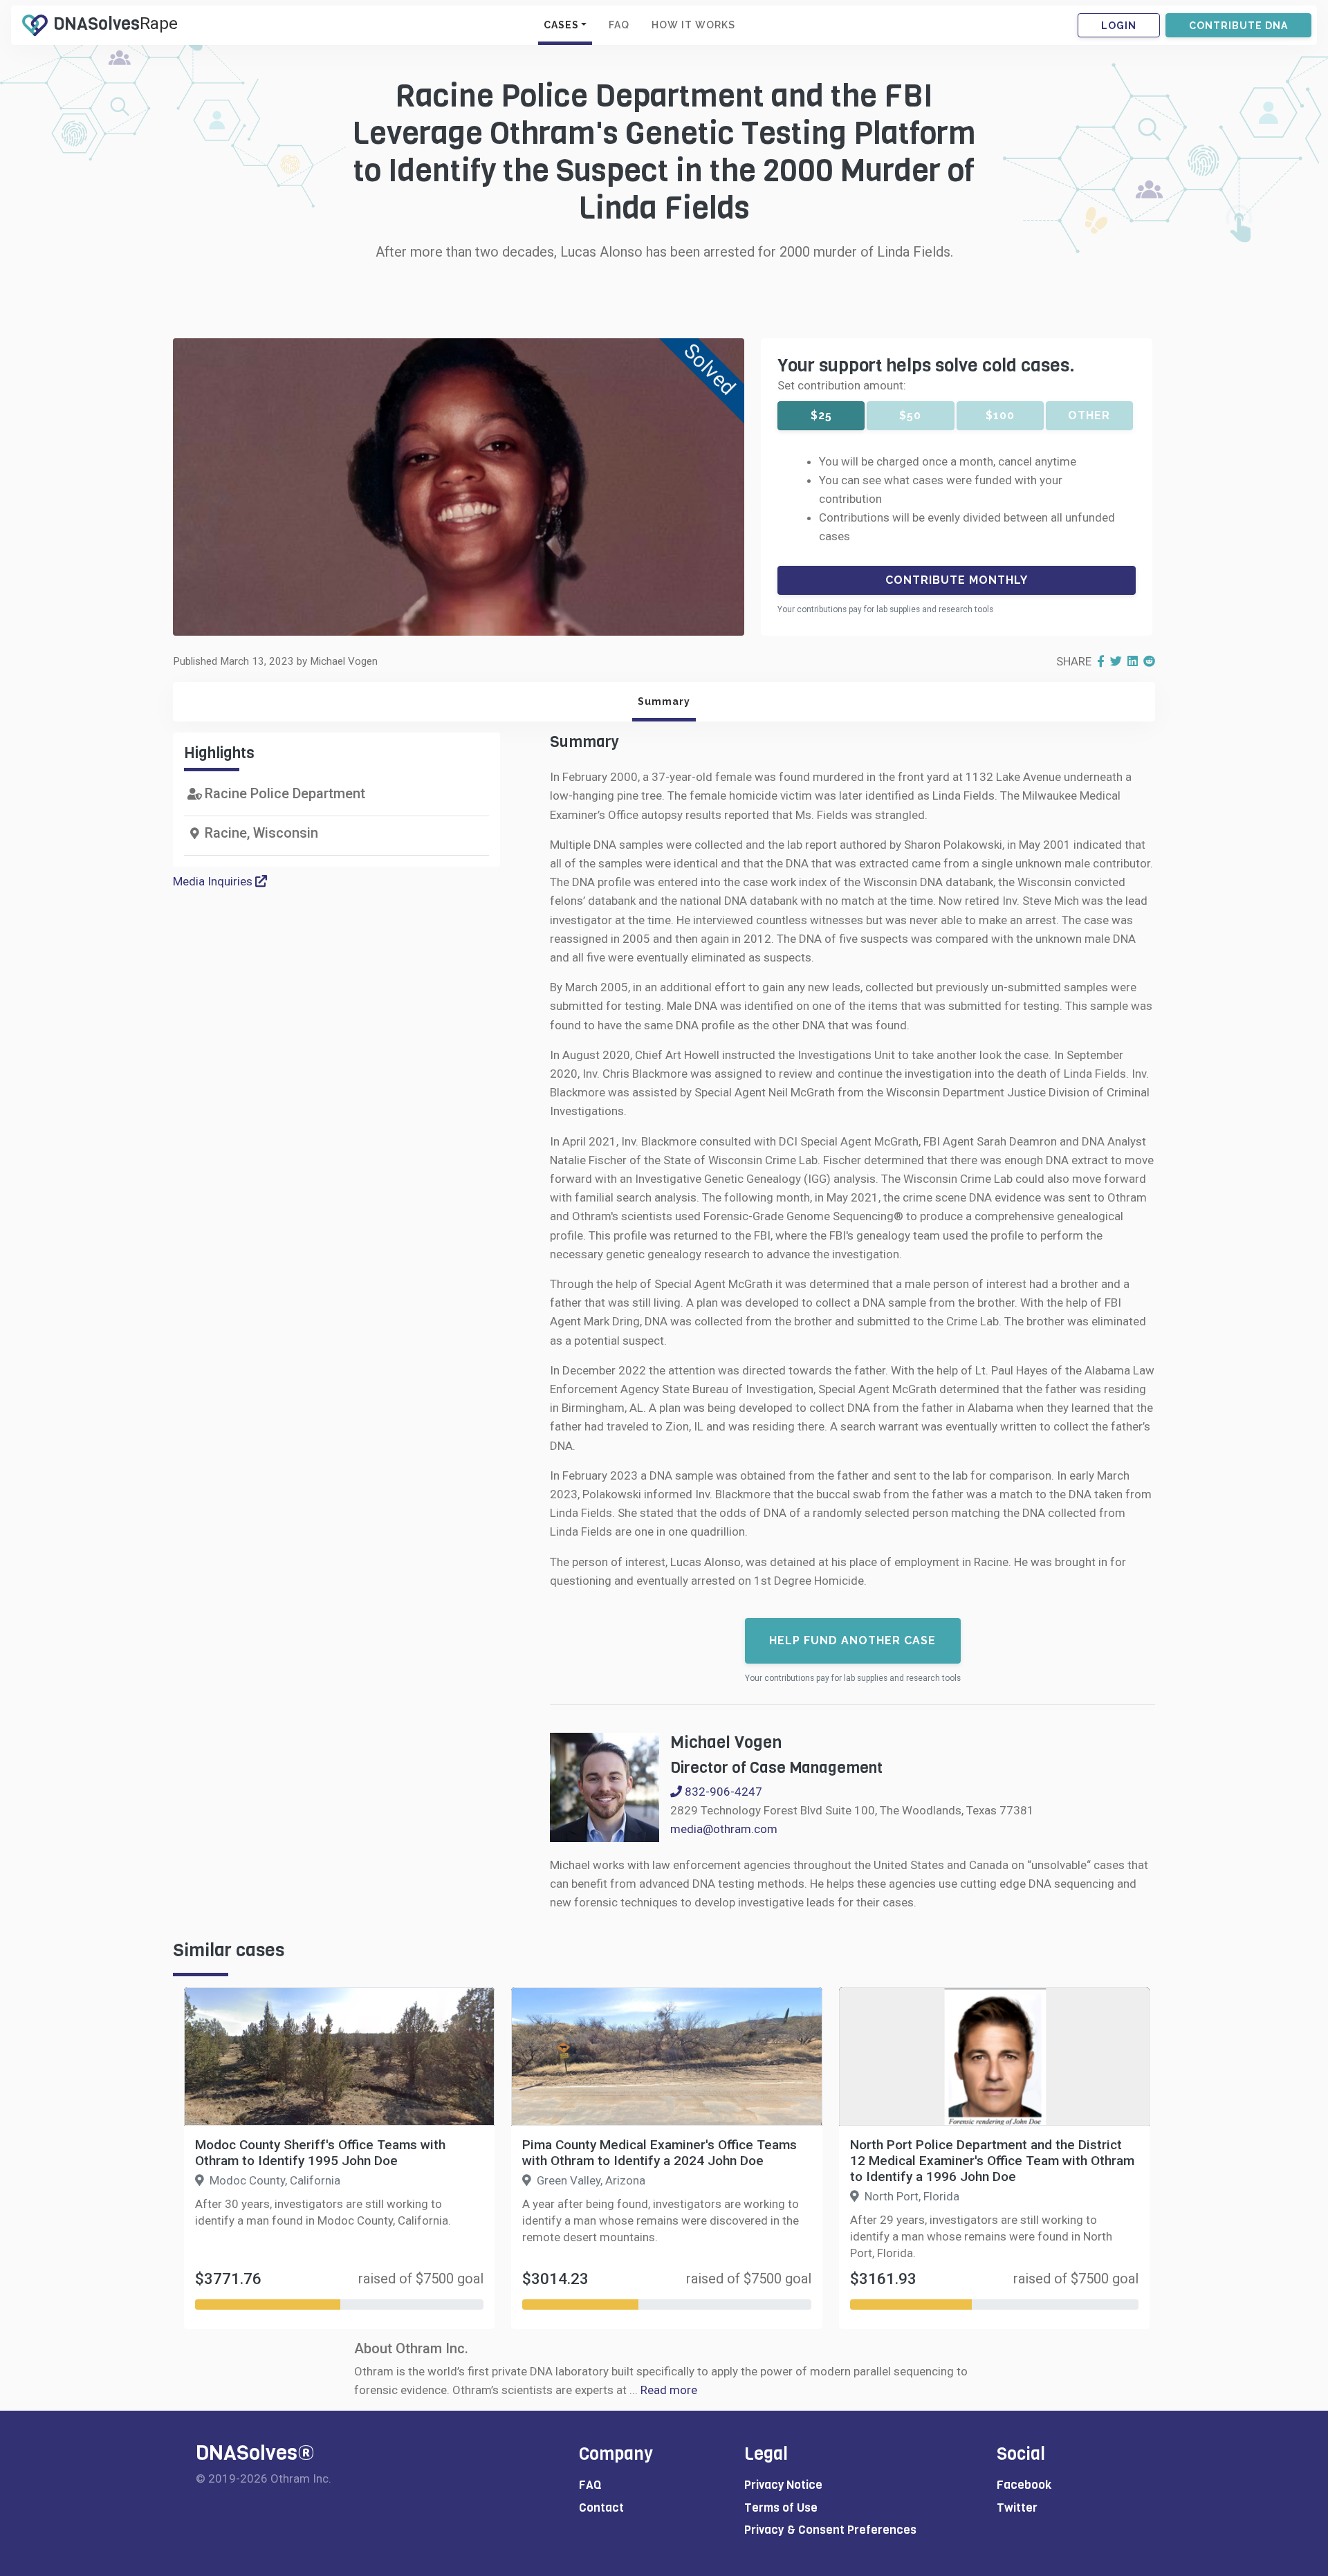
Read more (669, 2390)
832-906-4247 (722, 1792)
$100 (1000, 415)
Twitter (1017, 2508)
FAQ (619, 25)
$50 (910, 415)
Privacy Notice (783, 2485)
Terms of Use (781, 2508)
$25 (821, 415)
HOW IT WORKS (693, 25)
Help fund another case (852, 1640)
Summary (664, 701)
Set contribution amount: (842, 385)
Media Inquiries (214, 881)
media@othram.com (724, 1829)
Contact (601, 2508)
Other (1089, 415)
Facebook (1024, 2485)
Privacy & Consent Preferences (830, 2530)
